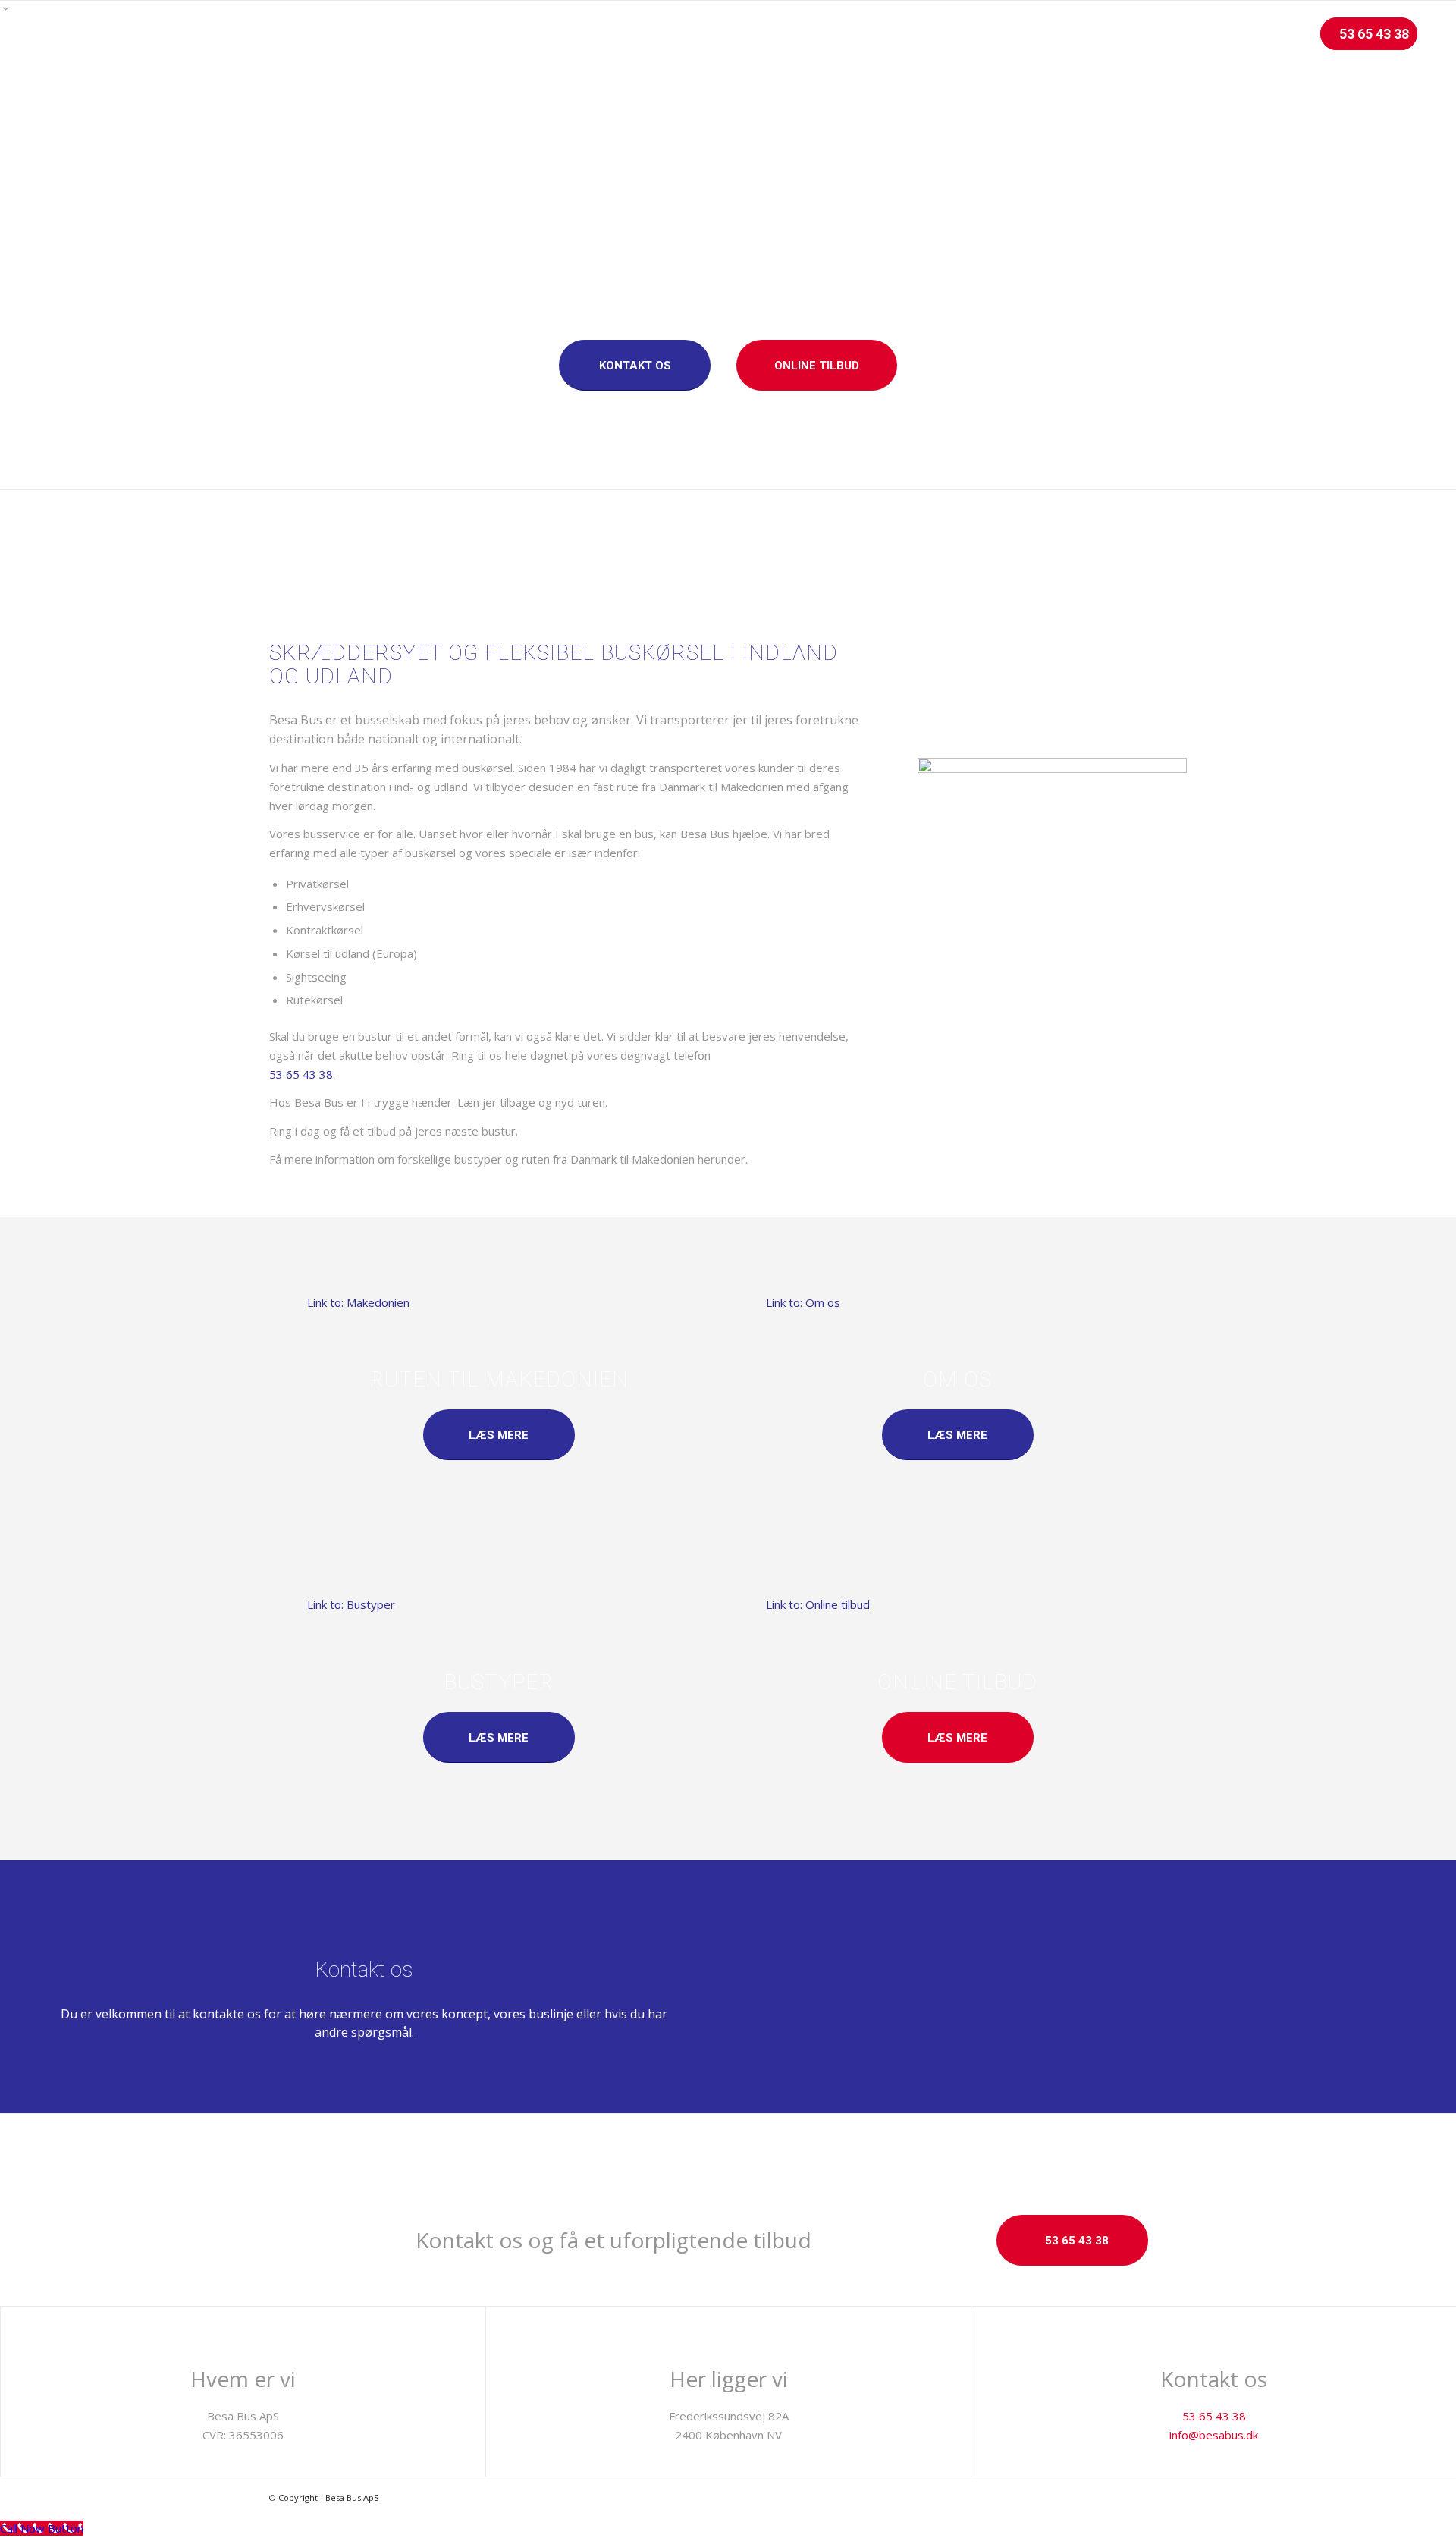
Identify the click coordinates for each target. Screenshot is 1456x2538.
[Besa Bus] (60, 34)
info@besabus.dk (1214, 2435)
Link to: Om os (803, 1302)
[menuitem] (879, 34)
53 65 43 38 (301, 1074)
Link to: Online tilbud (818, 1604)
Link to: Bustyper (351, 1604)
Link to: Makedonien (358, 1302)
